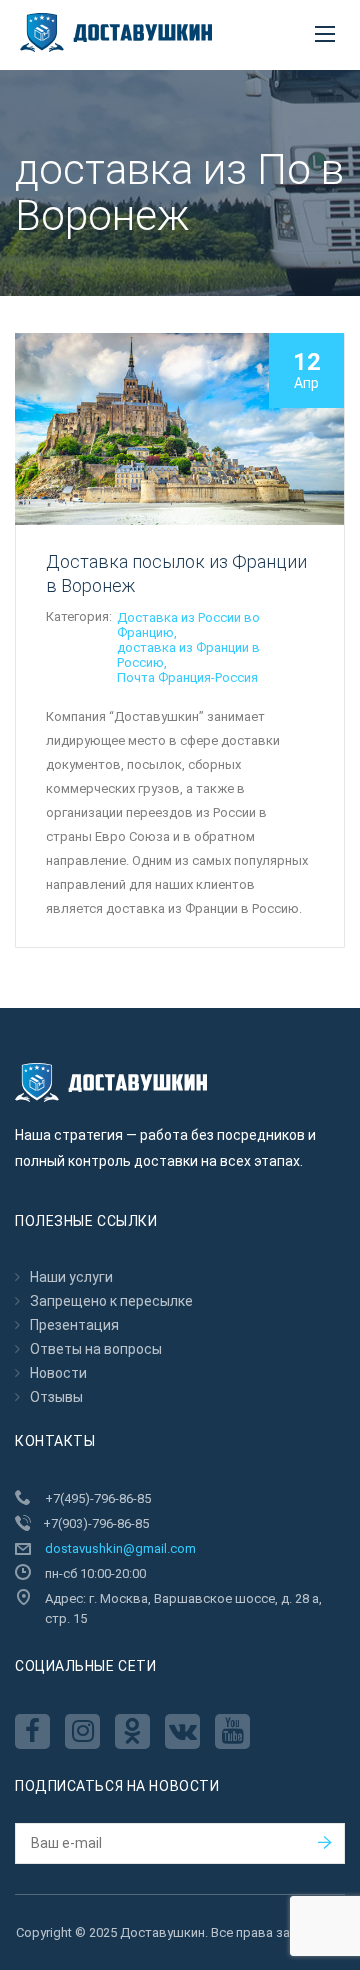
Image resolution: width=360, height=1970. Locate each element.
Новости (58, 1373)
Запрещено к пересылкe (111, 1301)
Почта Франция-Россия (187, 677)
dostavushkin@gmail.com (120, 1548)
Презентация (74, 1325)
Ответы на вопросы (96, 1349)
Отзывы (56, 1397)
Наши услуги (71, 1277)
